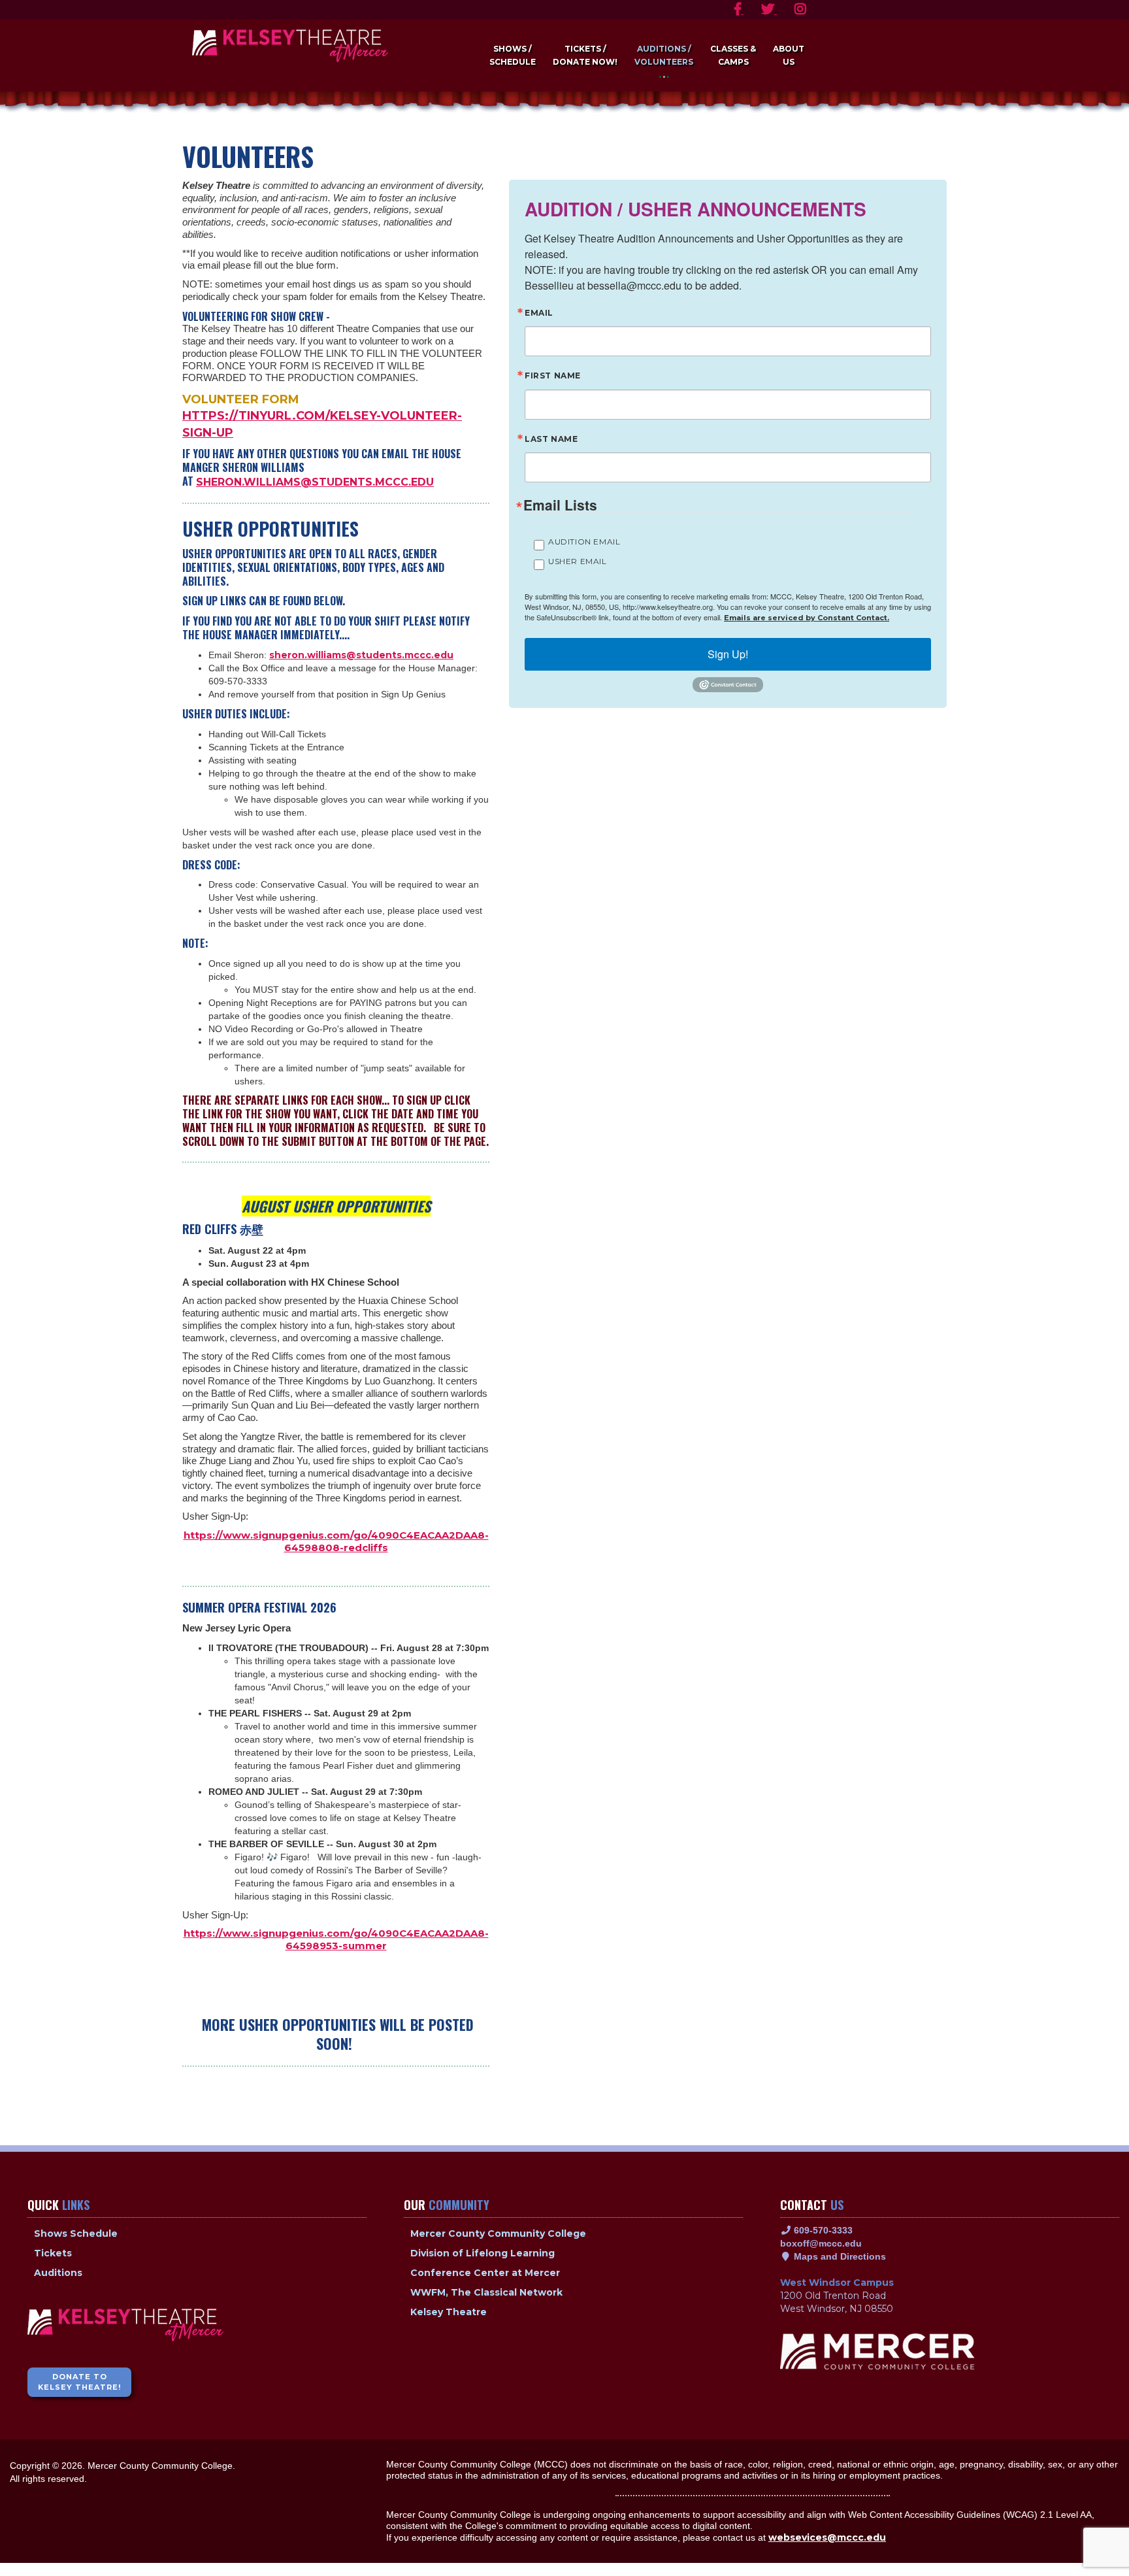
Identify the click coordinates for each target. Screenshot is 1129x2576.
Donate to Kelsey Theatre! (79, 2382)
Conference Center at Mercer (485, 2273)
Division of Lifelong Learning (483, 2253)
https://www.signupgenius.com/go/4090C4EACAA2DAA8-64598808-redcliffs (336, 1541)
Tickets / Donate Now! (585, 55)
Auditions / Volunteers (664, 55)
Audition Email (584, 542)
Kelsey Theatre (449, 2312)
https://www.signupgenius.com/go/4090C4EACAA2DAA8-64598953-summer (336, 1939)
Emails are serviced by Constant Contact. (807, 618)
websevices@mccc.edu (827, 2537)
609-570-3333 (822, 2230)
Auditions (58, 2273)
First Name (553, 376)
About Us (789, 55)
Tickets (53, 2253)
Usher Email (578, 561)
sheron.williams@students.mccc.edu (315, 482)
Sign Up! (728, 654)
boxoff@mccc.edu (821, 2243)
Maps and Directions (839, 2256)
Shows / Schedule (513, 55)
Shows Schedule (76, 2233)
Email (539, 313)
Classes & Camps (733, 55)
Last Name (551, 440)
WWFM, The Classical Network (486, 2292)
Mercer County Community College (498, 2233)
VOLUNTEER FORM (241, 399)
